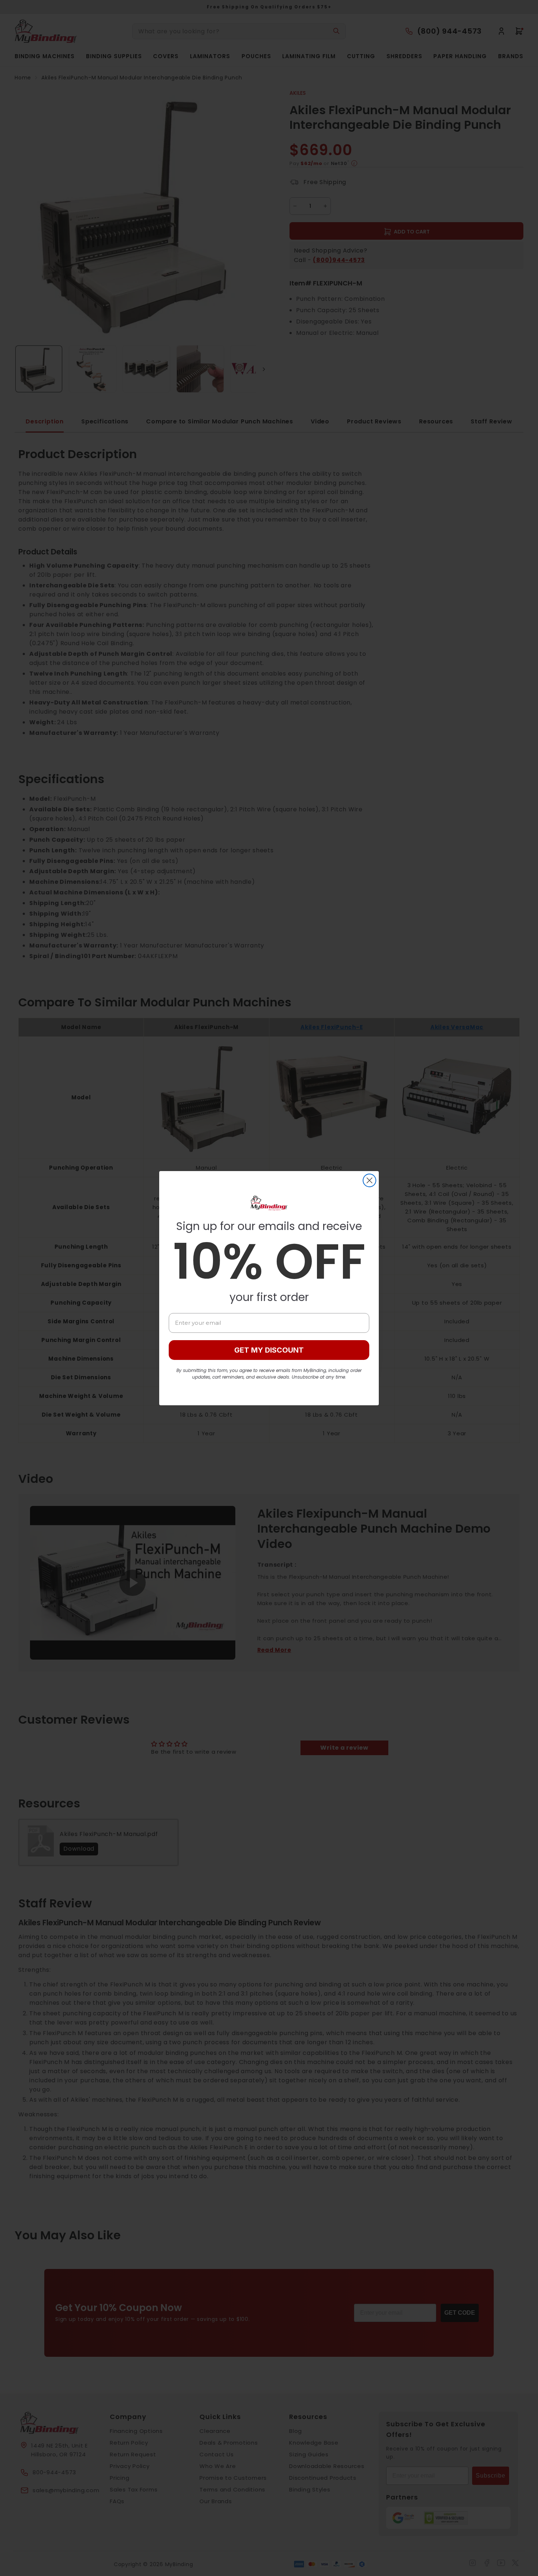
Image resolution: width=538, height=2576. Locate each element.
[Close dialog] (369, 1180)
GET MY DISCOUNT (269, 1350)
